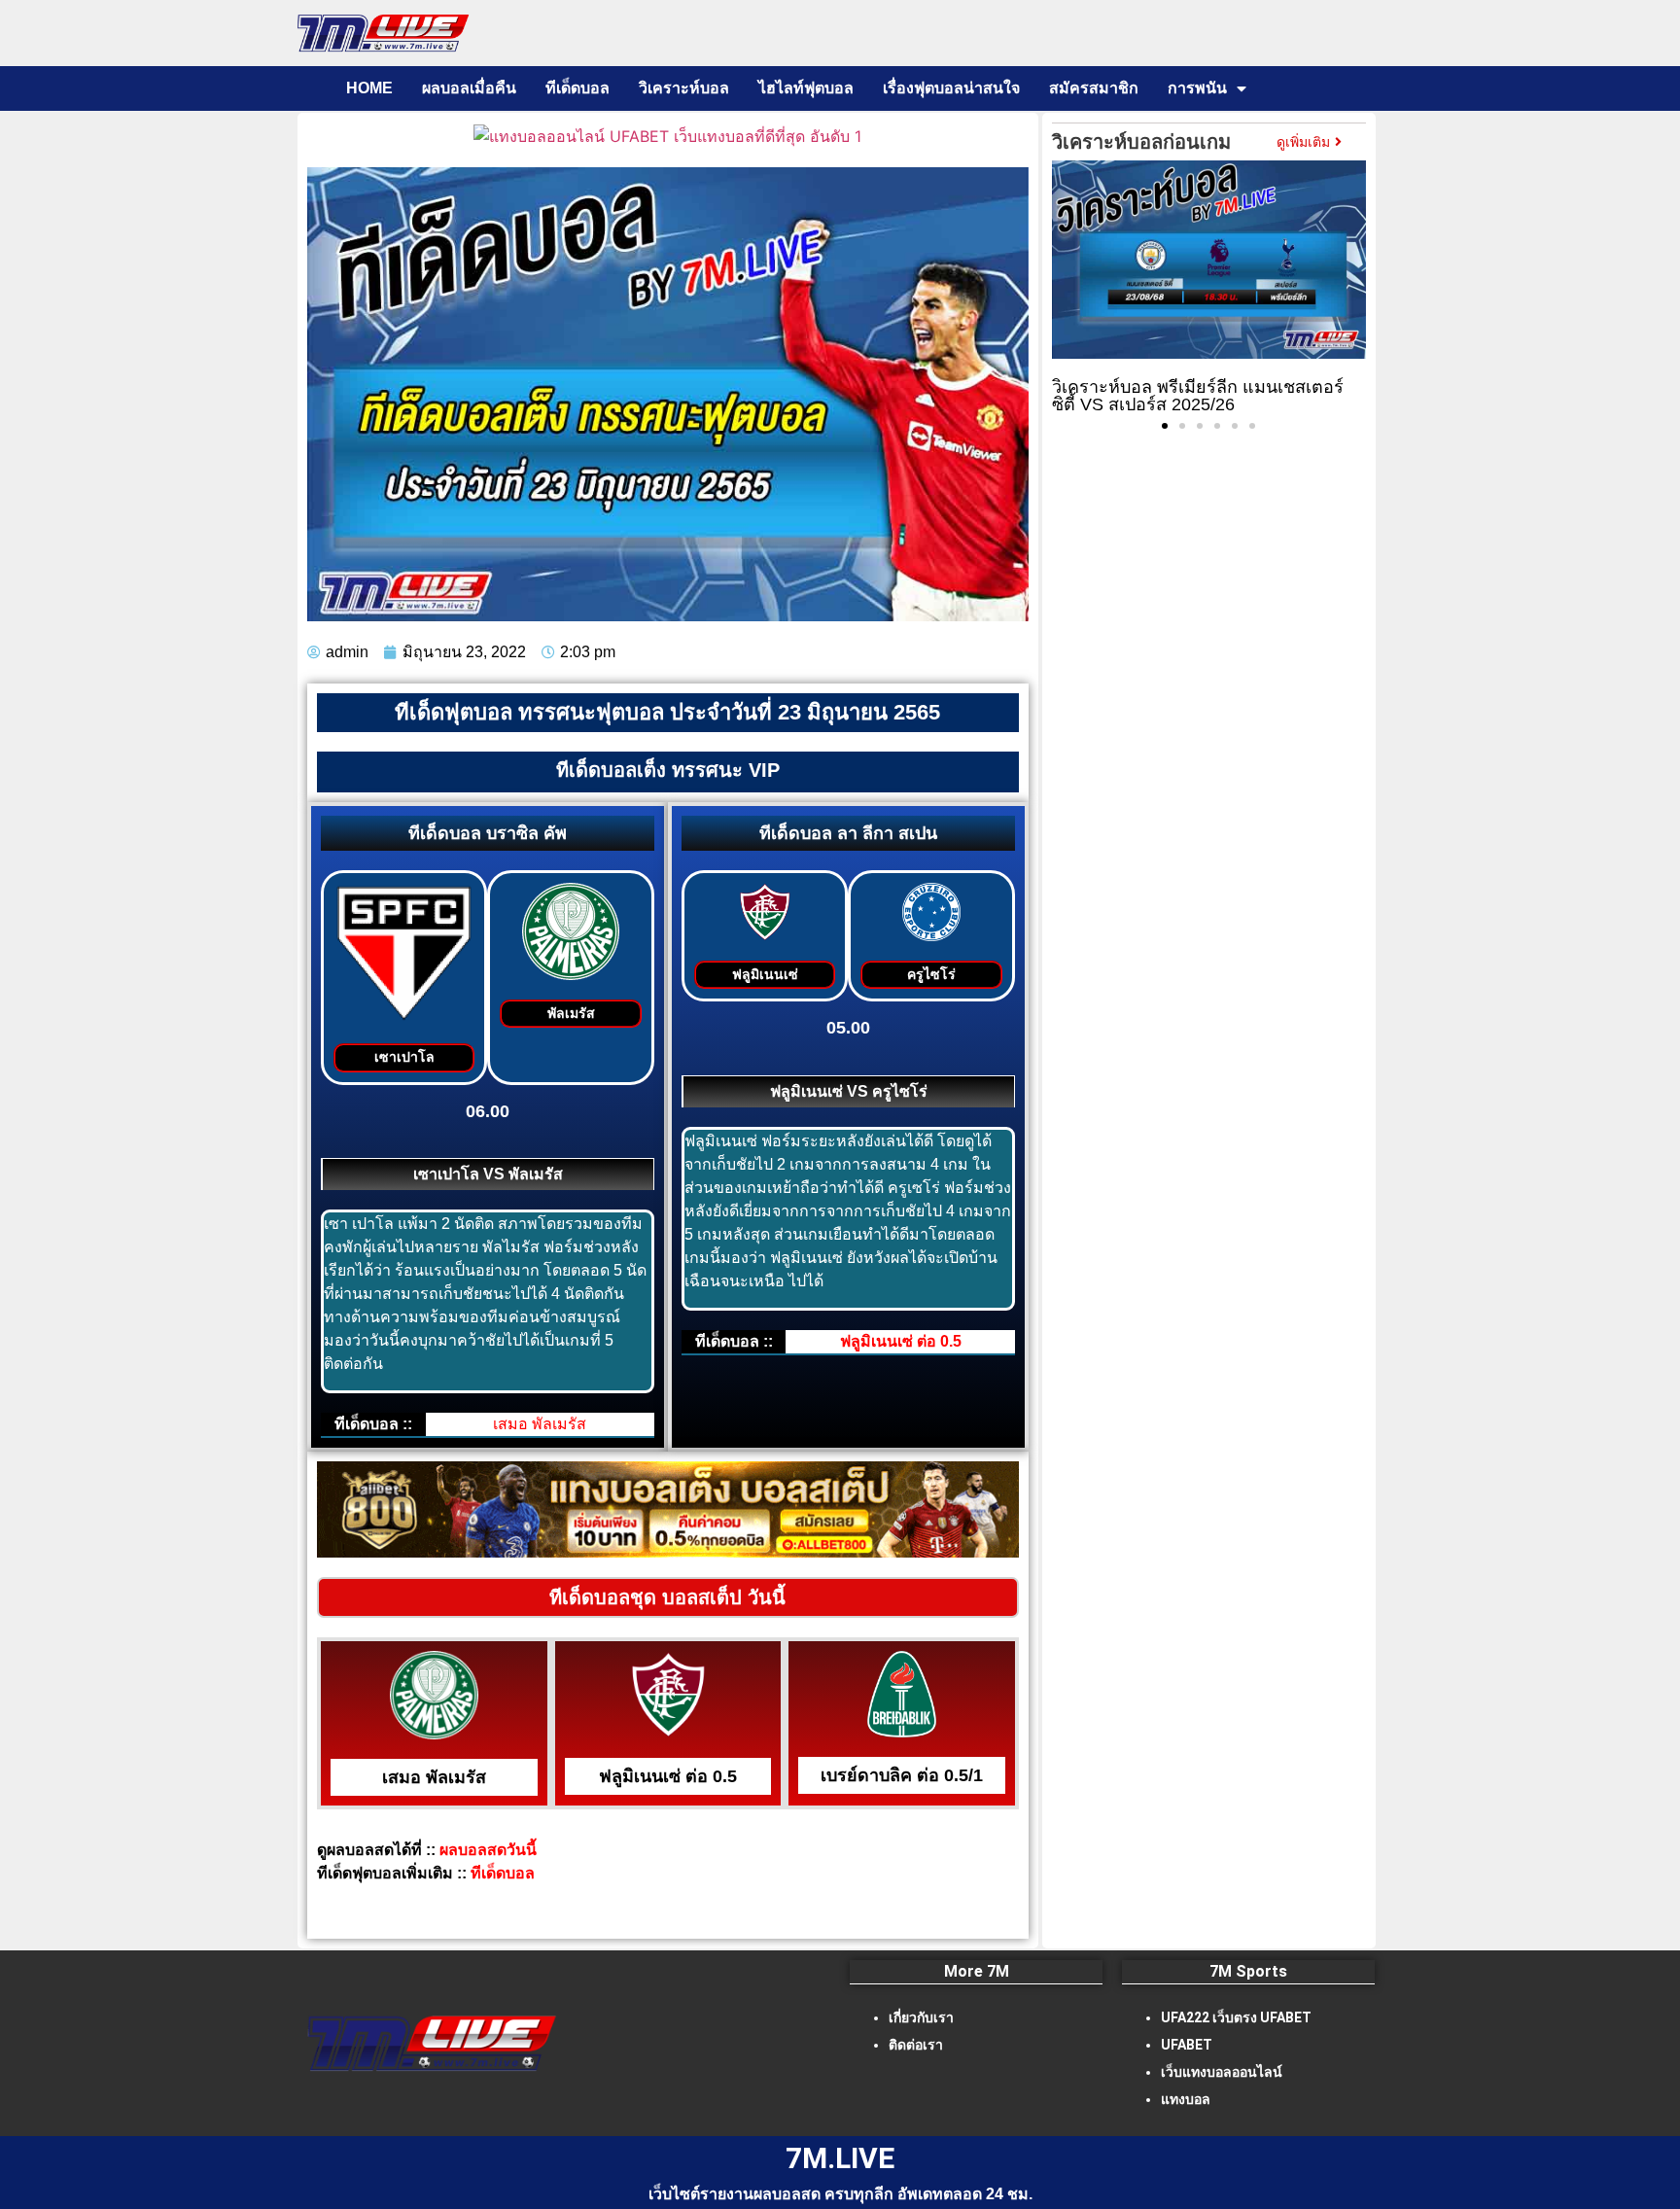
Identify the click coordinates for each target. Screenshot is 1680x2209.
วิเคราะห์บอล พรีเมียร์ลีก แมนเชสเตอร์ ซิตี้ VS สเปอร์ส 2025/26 (1198, 396)
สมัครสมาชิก (1094, 88)
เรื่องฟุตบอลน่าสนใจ (951, 88)
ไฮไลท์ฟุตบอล (806, 88)
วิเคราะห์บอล (684, 88)
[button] (1165, 426)
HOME (369, 88)
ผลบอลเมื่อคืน (469, 88)
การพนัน (1197, 88)
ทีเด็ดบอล (577, 88)
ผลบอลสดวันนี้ (496, 1850)
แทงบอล (1186, 2099)
